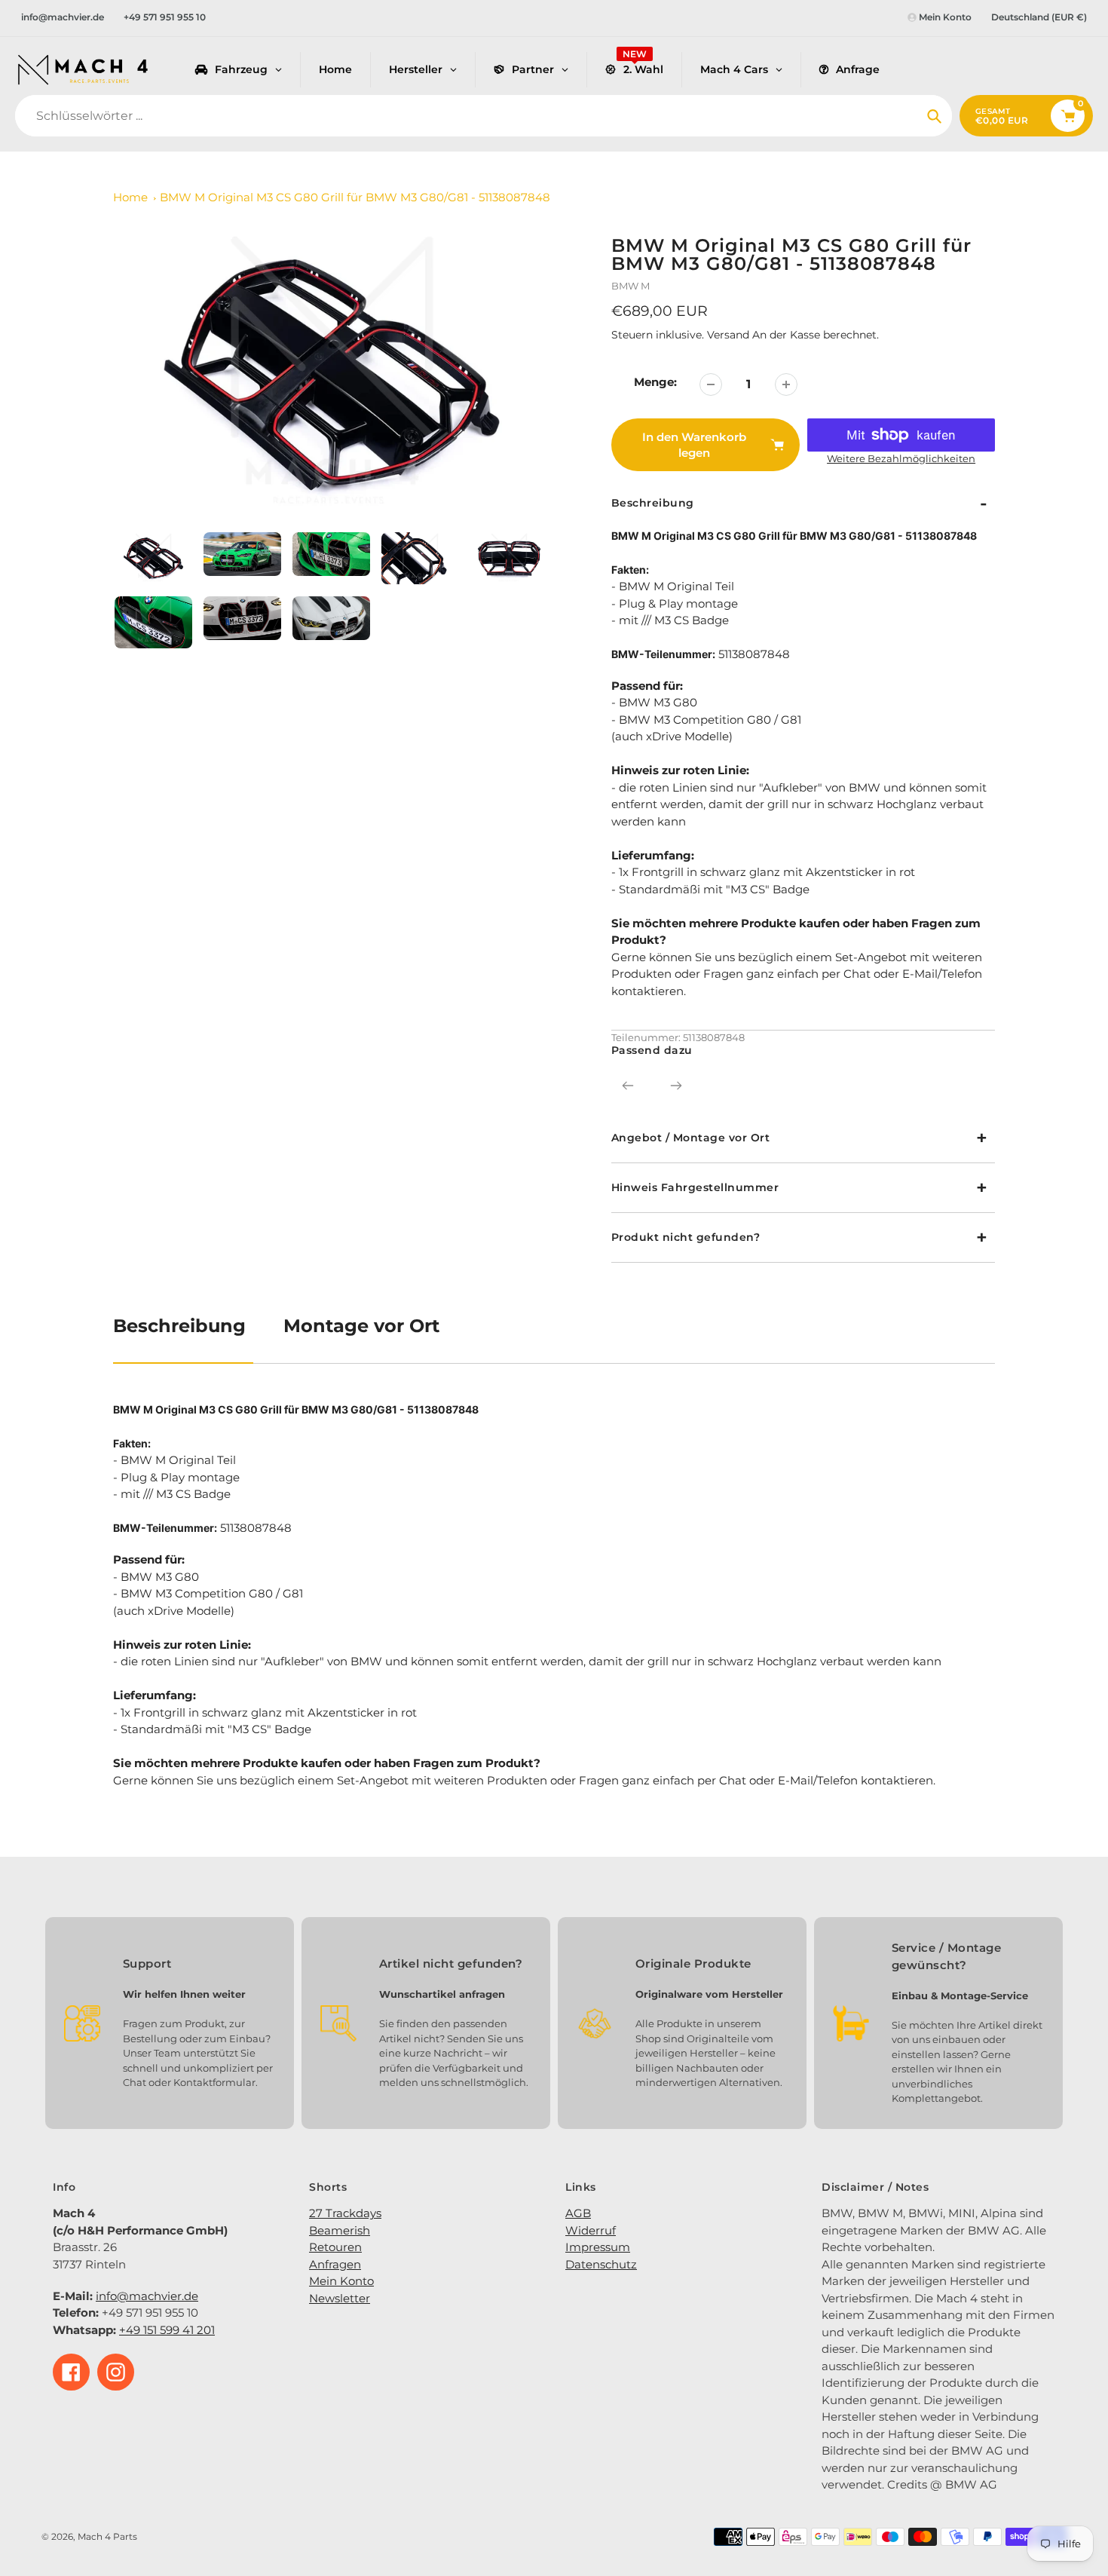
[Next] (676, 1086)
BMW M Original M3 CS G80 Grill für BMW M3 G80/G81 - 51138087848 (355, 197)
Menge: (655, 382)
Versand (730, 335)
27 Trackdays (345, 2213)
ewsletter (344, 2298)
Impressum (598, 2247)
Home (130, 197)
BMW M (631, 286)
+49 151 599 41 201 (167, 2330)
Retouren (335, 2247)
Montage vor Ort (361, 1326)
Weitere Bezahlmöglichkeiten (901, 458)
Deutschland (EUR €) (1039, 17)
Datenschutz (601, 2264)
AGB (578, 2213)
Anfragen (335, 2264)
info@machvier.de (63, 17)
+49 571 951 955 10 (165, 17)
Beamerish (340, 2230)
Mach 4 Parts (107, 2536)
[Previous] (628, 1086)
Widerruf (591, 2230)
